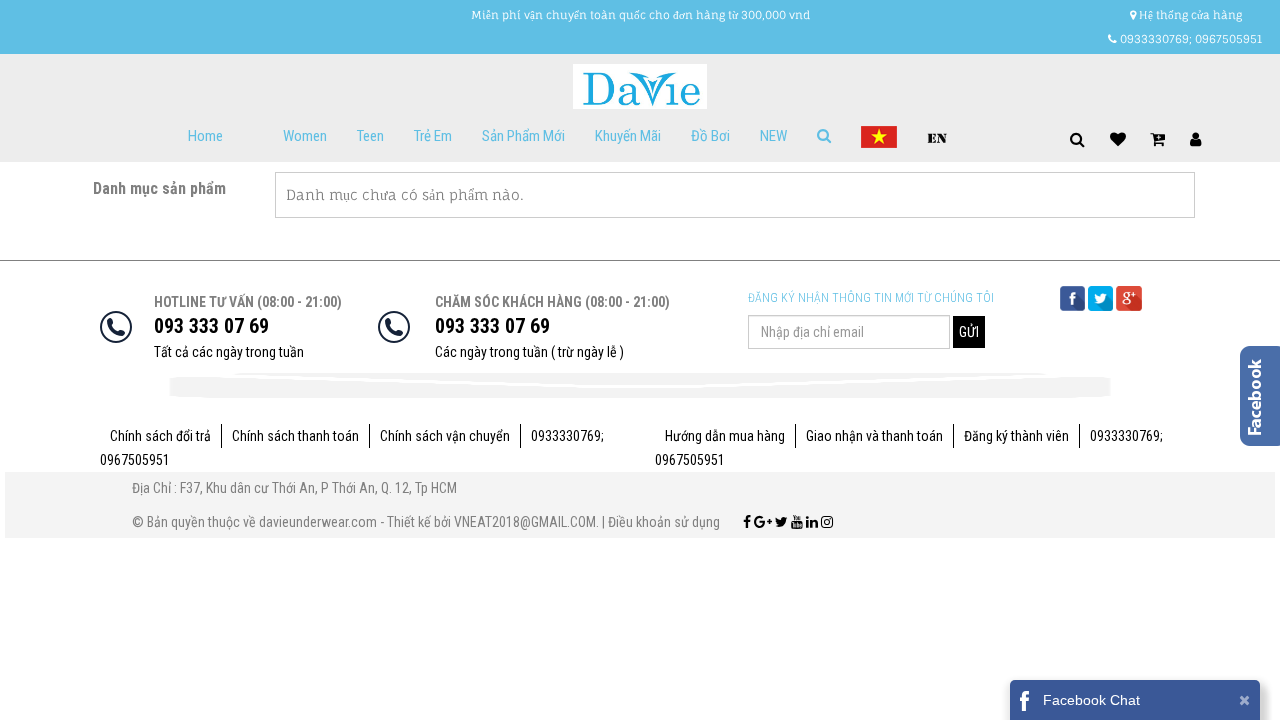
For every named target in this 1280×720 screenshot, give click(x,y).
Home (205, 136)
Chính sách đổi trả (160, 436)
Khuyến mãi (628, 136)
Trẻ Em (433, 136)
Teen (370, 136)
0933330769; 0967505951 (1189, 39)
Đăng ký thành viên (1016, 436)
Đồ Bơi (710, 136)
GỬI (969, 332)
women (305, 136)
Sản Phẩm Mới (523, 136)
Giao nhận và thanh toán (874, 436)
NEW (773, 136)
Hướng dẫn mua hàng (725, 436)
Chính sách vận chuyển (445, 436)
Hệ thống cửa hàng (1189, 15)
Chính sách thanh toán (295, 436)
